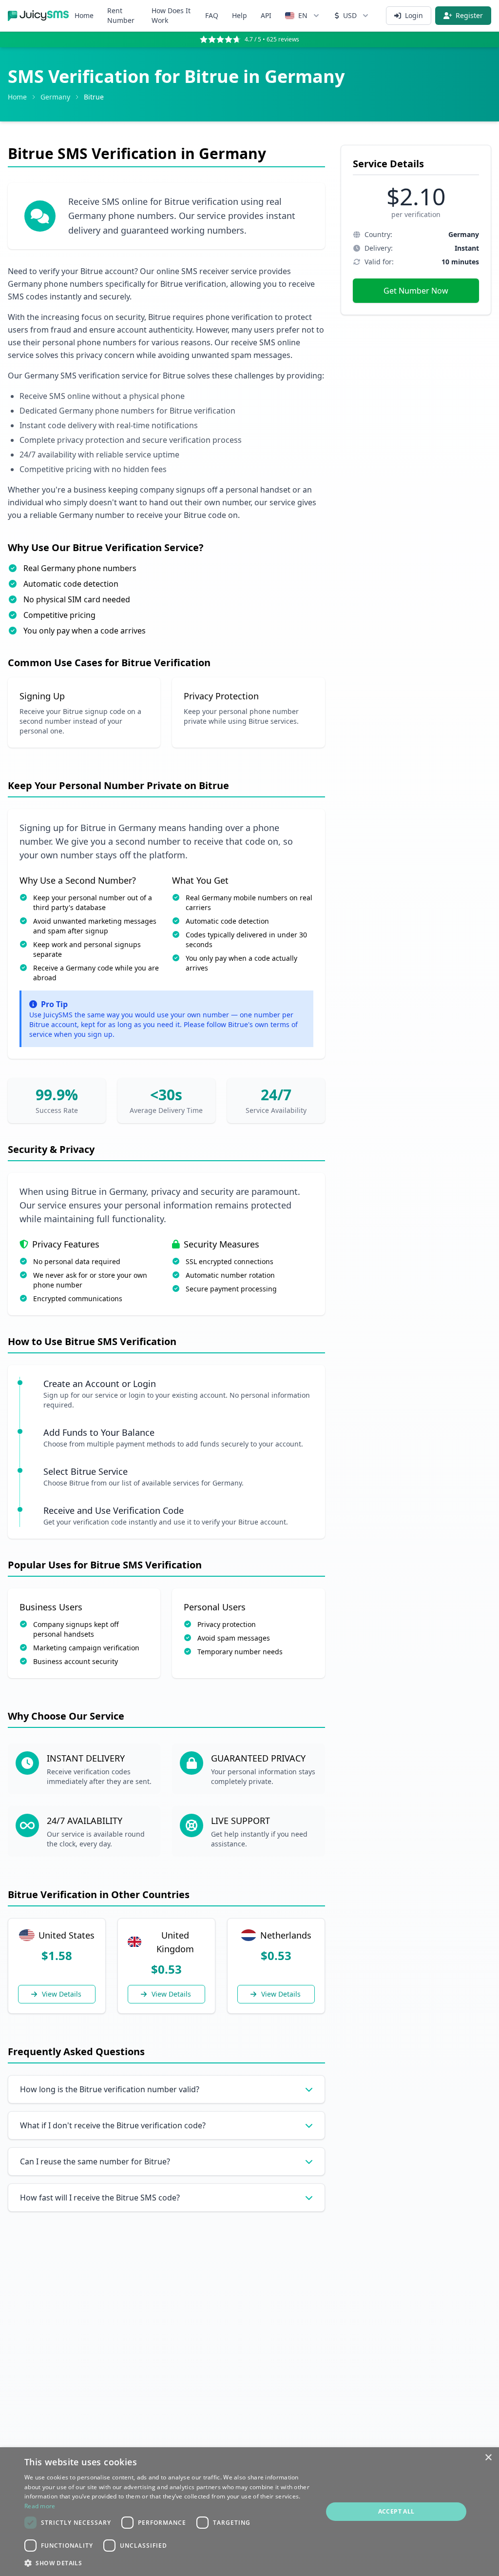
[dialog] (249, 2512)
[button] (169, 2563)
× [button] (488, 2458)
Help (240, 15)
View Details (62, 1994)
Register (469, 15)
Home (84, 15)
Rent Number (121, 15)
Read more (40, 2506)
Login (414, 15)
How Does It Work (171, 15)
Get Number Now (416, 291)
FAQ (212, 15)
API (266, 15)
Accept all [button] (396, 2511)
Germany (55, 97)
